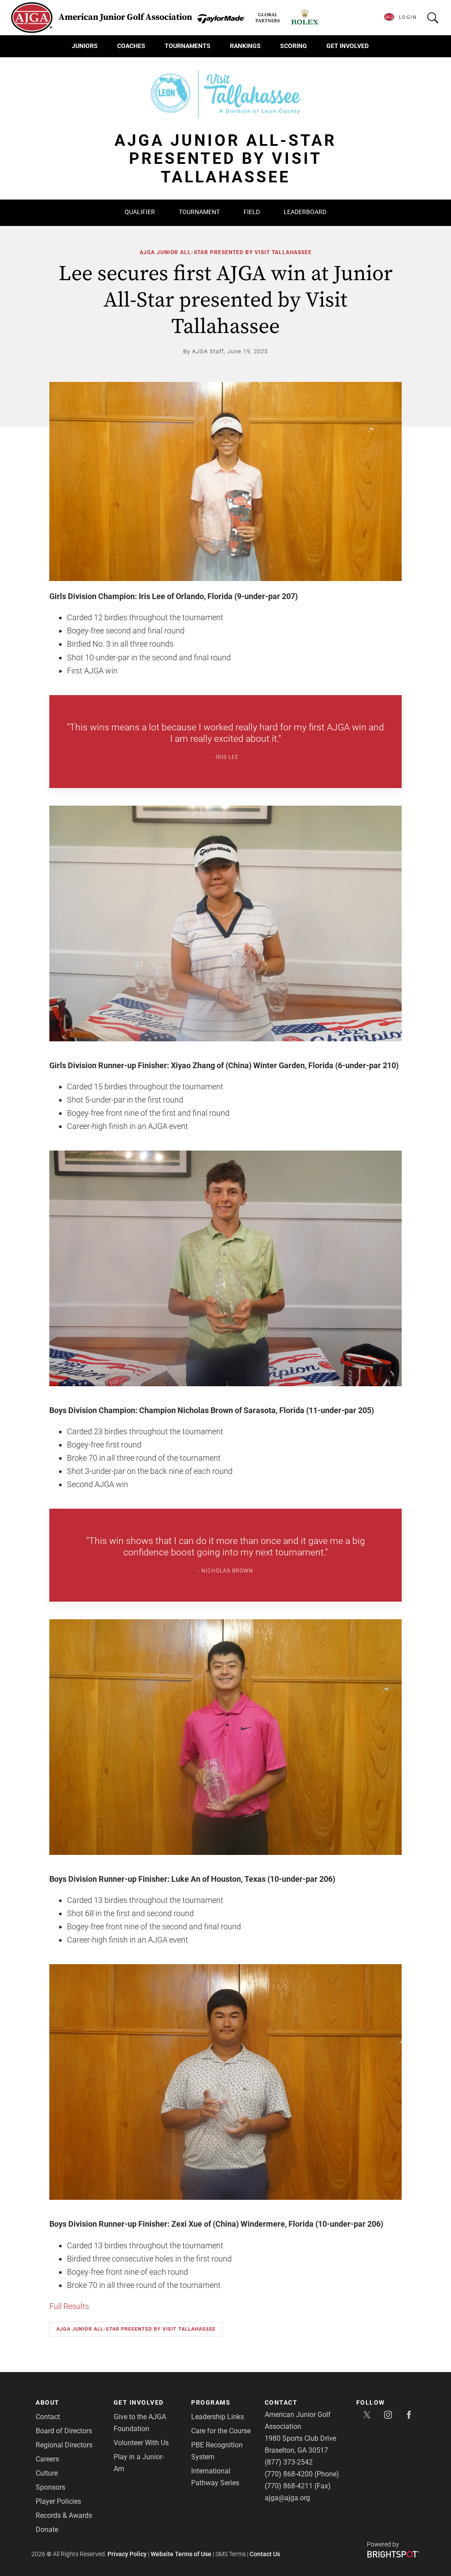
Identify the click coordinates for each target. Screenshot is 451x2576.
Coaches (131, 46)
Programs (211, 2402)
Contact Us (265, 2554)
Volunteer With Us (141, 2443)
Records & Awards (64, 2515)
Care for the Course (221, 2431)
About (48, 2402)
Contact (48, 2417)
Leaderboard (305, 212)
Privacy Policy (127, 2554)
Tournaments (188, 46)
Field (252, 212)
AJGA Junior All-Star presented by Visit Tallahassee (226, 252)
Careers (47, 2459)
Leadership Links (218, 2417)
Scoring (294, 46)
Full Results (69, 2306)
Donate (47, 2530)
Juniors (85, 46)
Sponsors (50, 2487)
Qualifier (140, 212)
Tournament (199, 212)
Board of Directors (64, 2431)
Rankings (245, 46)
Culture (47, 2473)
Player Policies (58, 2501)
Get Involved (347, 46)
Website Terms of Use (181, 2554)
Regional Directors (64, 2445)
